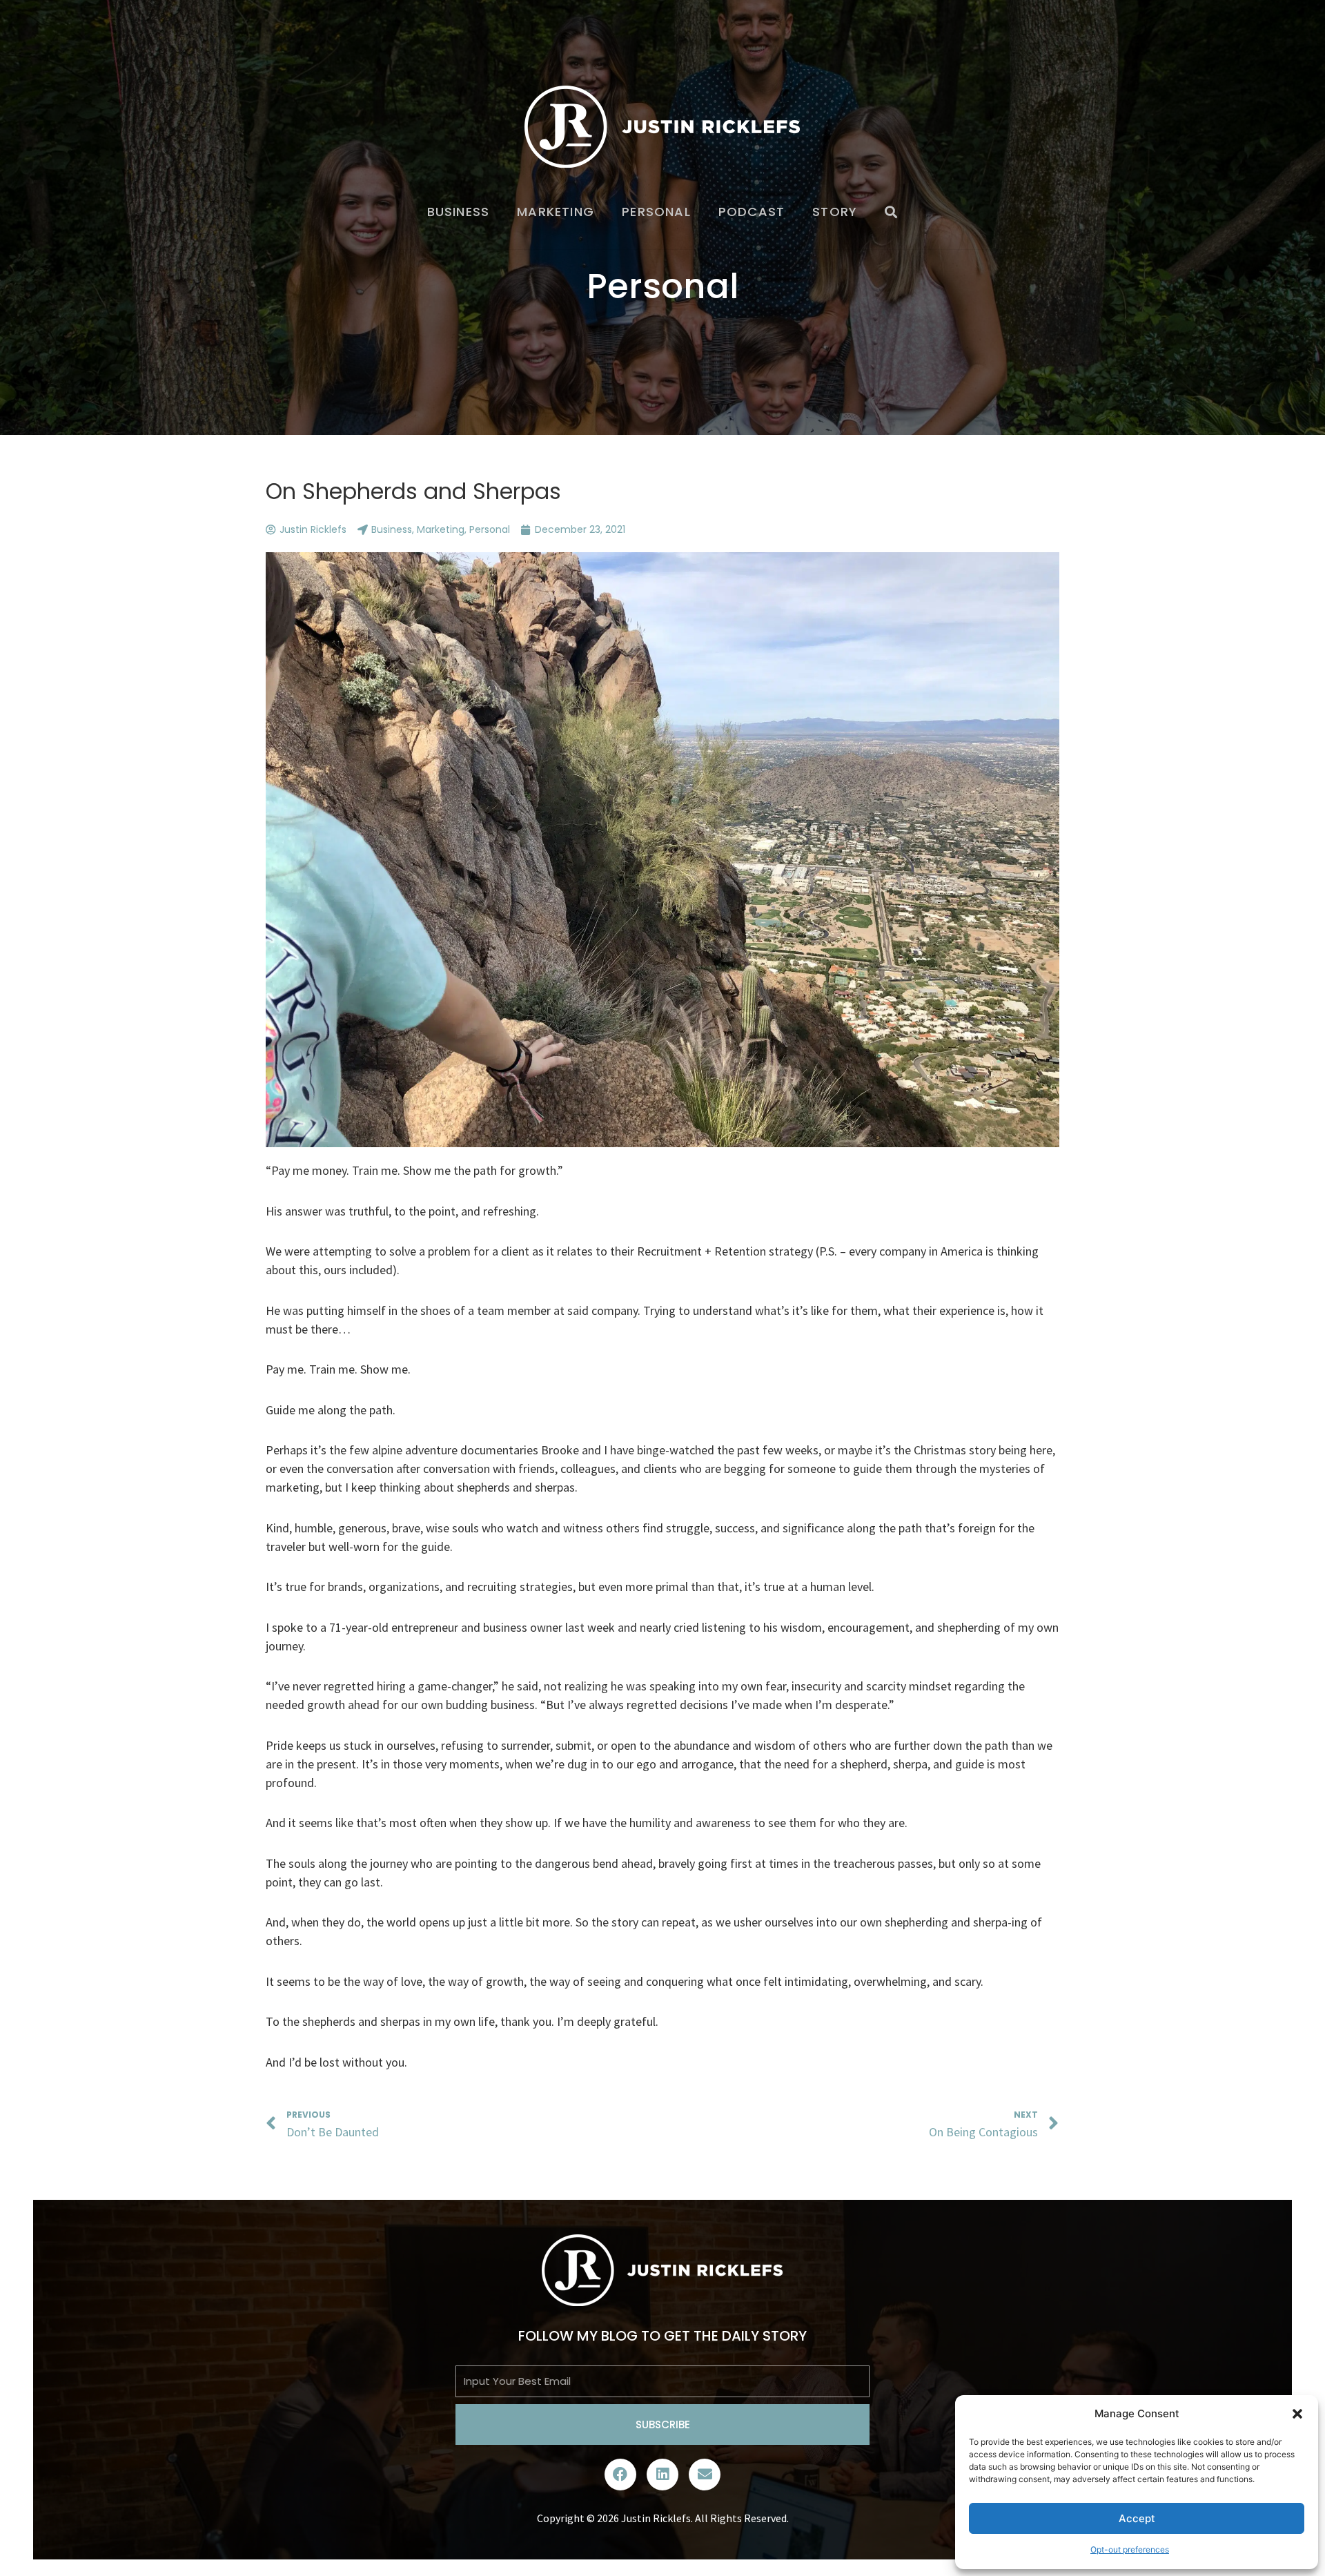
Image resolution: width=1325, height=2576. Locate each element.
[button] (1297, 2414)
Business (459, 212)
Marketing (556, 212)
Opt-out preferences (1130, 2549)
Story (835, 212)
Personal (656, 212)
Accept (1137, 2518)
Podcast (752, 212)
